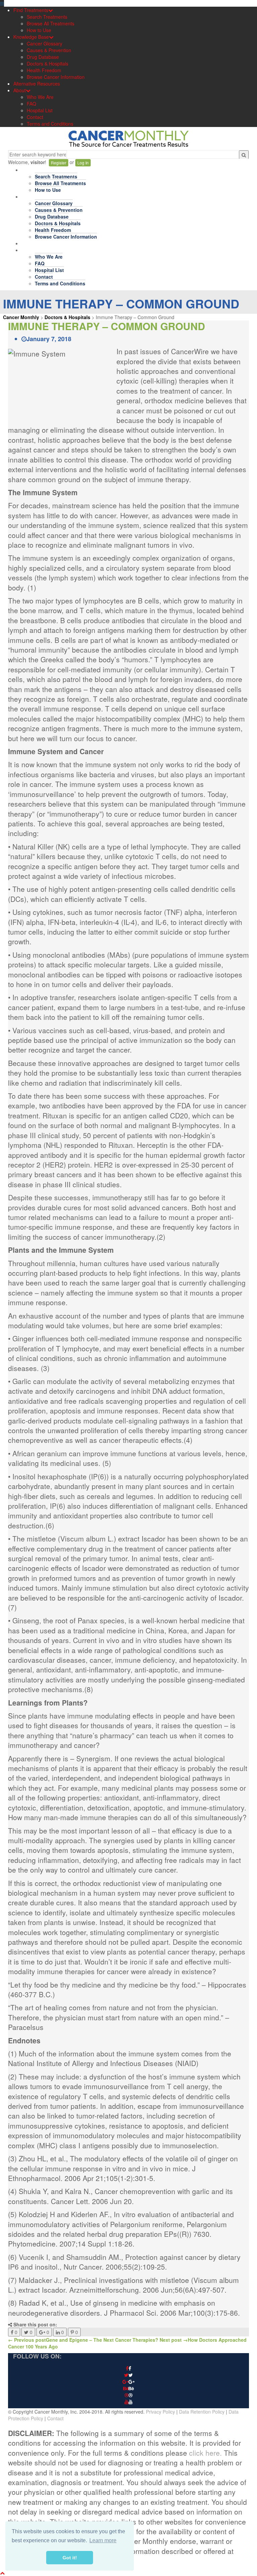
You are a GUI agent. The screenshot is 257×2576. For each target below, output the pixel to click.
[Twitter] (128, 2375)
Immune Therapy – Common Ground (107, 326)
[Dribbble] (128, 2395)
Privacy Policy (160, 2412)
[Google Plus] (128, 2382)
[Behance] (128, 2389)
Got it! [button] (70, 2558)
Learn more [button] (103, 2540)
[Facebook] (128, 2368)
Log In (83, 163)
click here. (205, 2453)
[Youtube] (128, 2402)
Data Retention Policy (202, 2412)
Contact (55, 2418)
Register (59, 163)
